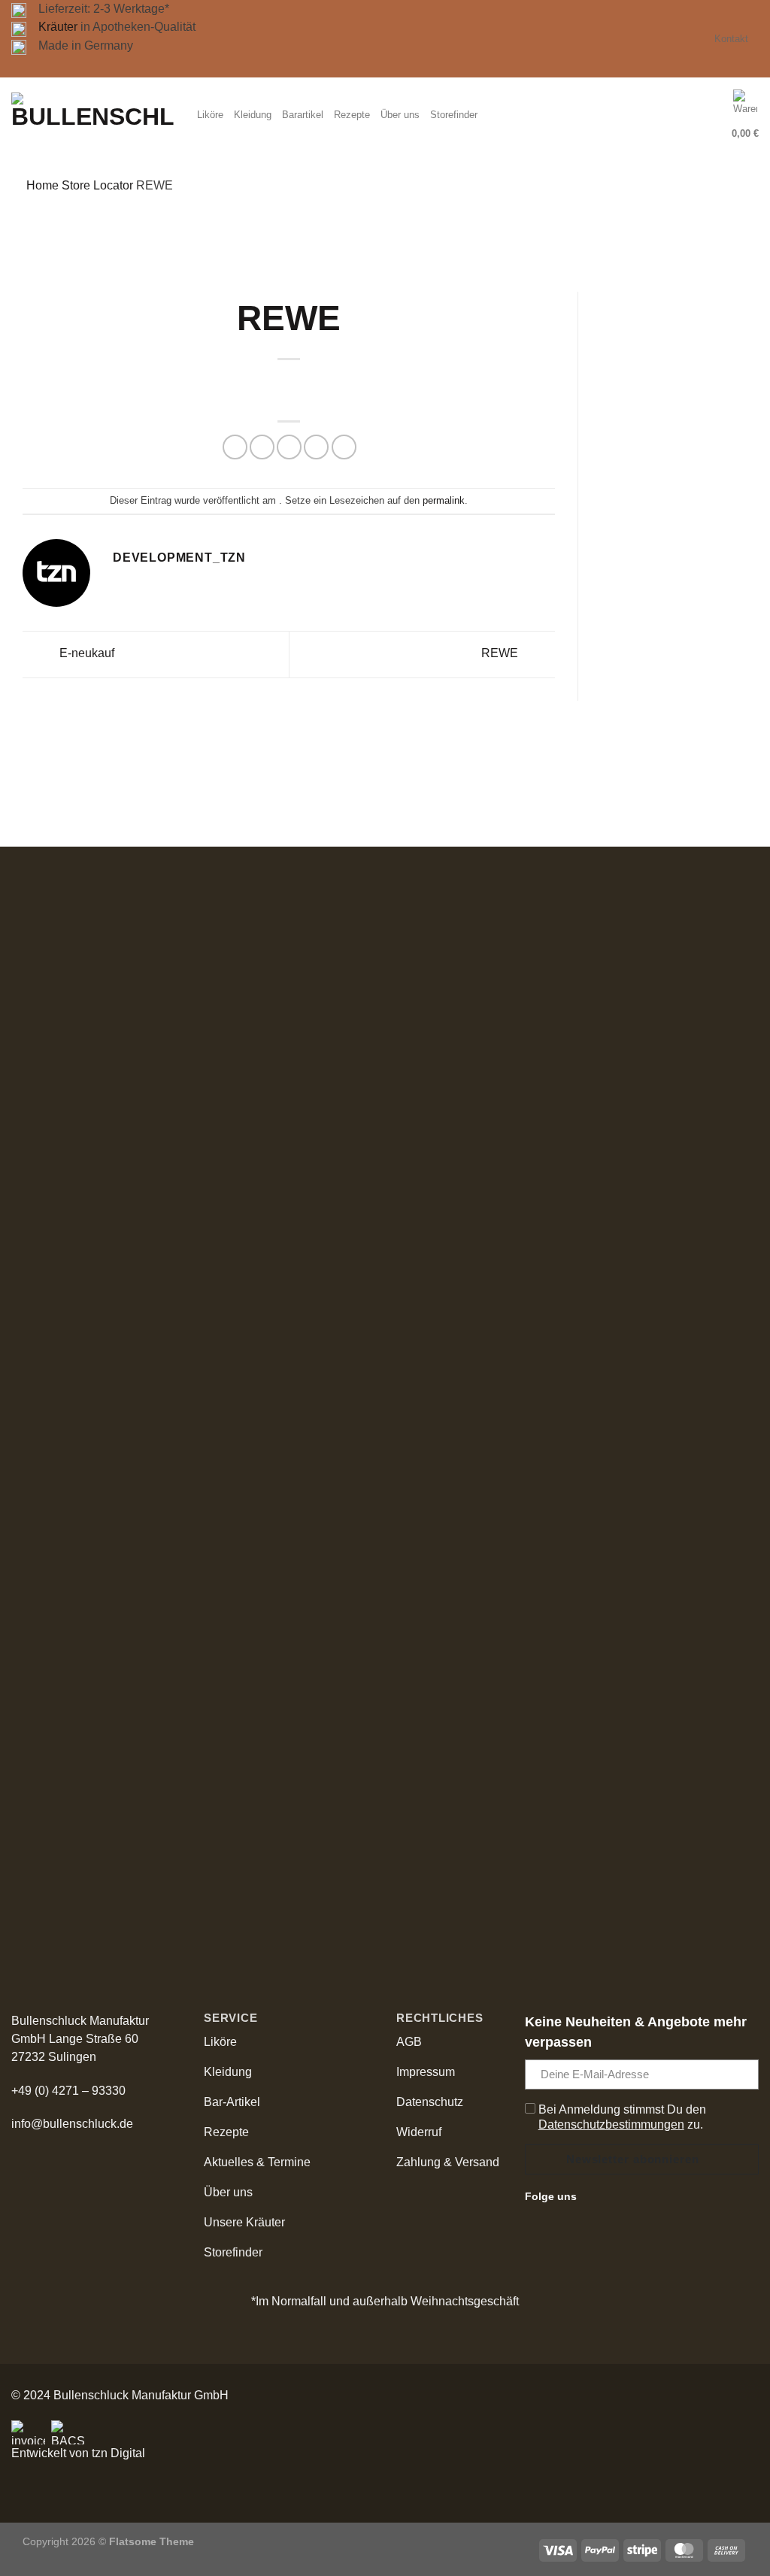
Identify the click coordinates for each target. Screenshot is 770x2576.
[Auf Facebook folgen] (593, 2196)
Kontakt (731, 39)
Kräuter (58, 27)
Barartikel (303, 115)
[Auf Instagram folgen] (611, 2196)
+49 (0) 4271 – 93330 (68, 2091)
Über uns (400, 115)
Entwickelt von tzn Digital (78, 2453)
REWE (501, 654)
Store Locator (97, 185)
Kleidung (253, 115)
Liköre (210, 115)
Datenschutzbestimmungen (611, 2124)
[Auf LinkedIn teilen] (344, 447)
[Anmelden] (712, 115)
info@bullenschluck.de (72, 2124)
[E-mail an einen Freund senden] (289, 447)
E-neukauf (87, 654)
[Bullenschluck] (93, 115)
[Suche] (682, 115)
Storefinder (454, 115)
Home (42, 185)
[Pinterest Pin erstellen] (316, 447)
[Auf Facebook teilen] (235, 447)
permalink (444, 500)
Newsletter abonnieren (633, 2159)
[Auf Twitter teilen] (262, 447)
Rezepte (352, 115)
